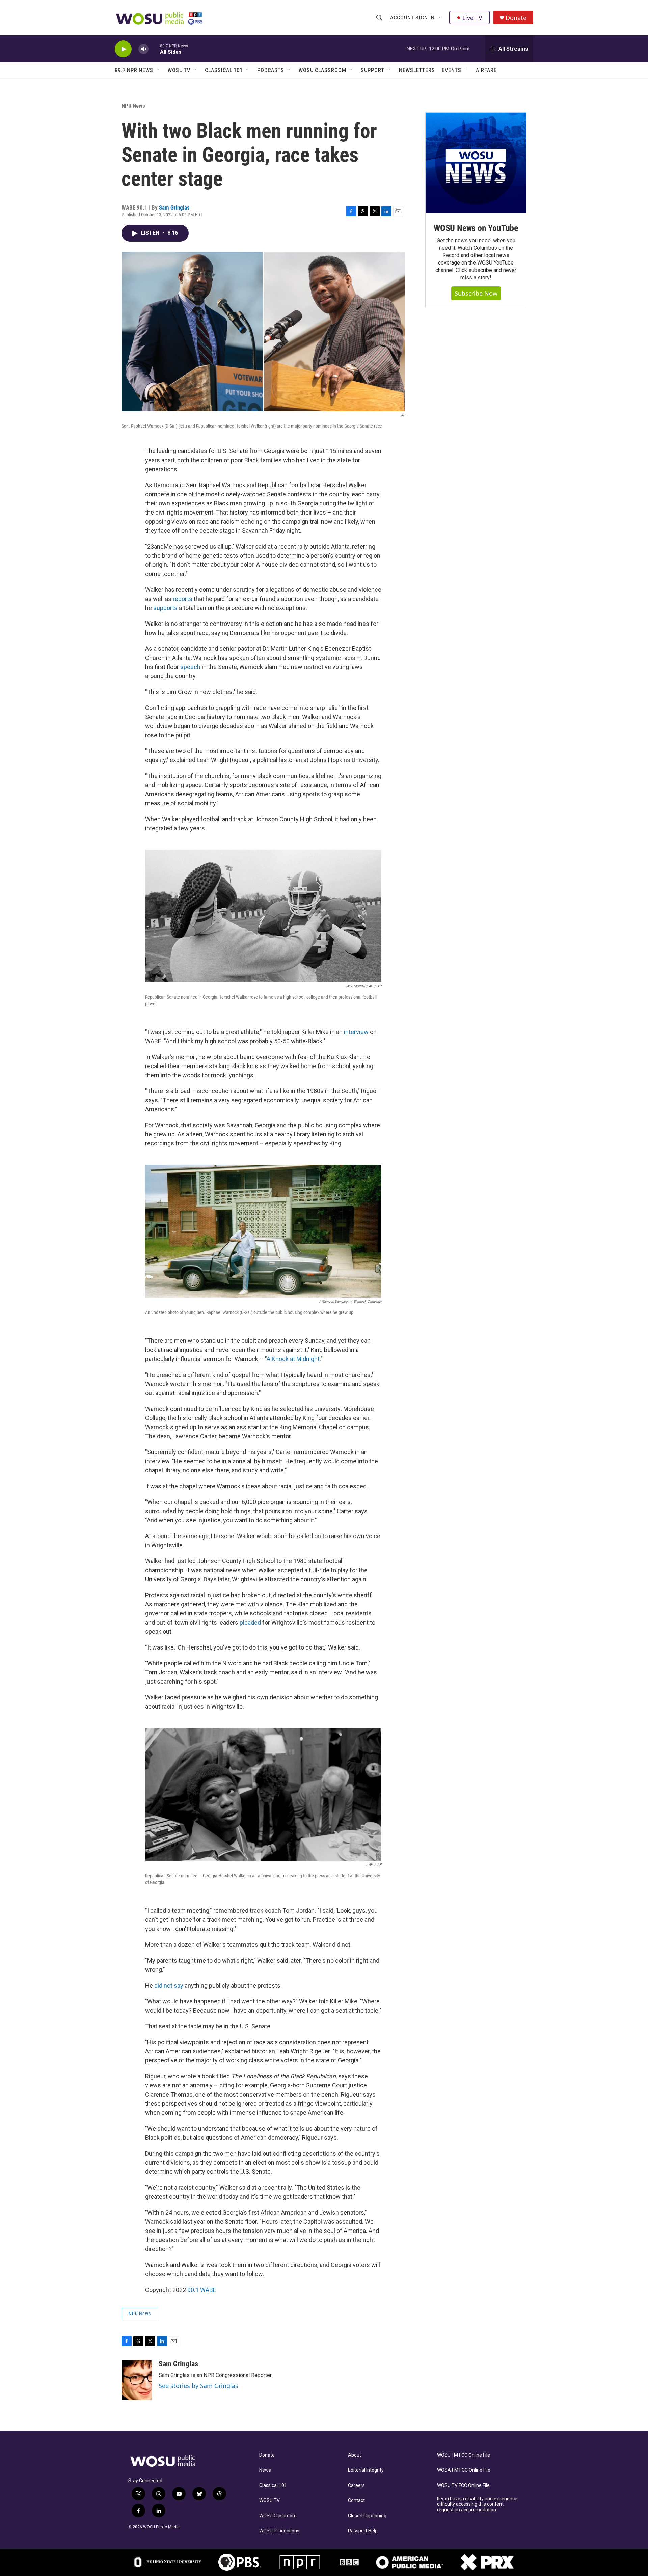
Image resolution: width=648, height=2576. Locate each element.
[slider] (154, 49)
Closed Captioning (367, 2516)
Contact (356, 2501)
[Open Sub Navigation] (440, 18)
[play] (123, 49)
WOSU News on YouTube (476, 228)
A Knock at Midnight (293, 1359)
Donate (516, 18)
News (265, 2470)
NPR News (133, 106)
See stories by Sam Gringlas (198, 2386)
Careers (356, 2485)
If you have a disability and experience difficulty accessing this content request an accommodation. (477, 2504)
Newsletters (417, 70)
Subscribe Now (476, 293)
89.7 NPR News (134, 70)
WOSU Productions (279, 2531)
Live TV (472, 18)
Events (452, 70)
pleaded (250, 1622)
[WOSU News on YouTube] (476, 163)
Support (373, 70)
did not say (169, 1985)
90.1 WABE (202, 2290)
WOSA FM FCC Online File (464, 2470)
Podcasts (271, 70)
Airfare (486, 70)
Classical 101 (224, 70)
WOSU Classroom (322, 70)
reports (183, 599)
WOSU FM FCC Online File (464, 2455)
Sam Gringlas (174, 207)
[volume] (143, 49)
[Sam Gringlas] (137, 2380)
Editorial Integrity (366, 2470)
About (355, 2455)
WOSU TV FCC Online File (463, 2485)
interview (356, 1032)
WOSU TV (179, 70)
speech (190, 667)
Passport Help (363, 2531)
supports (165, 608)
